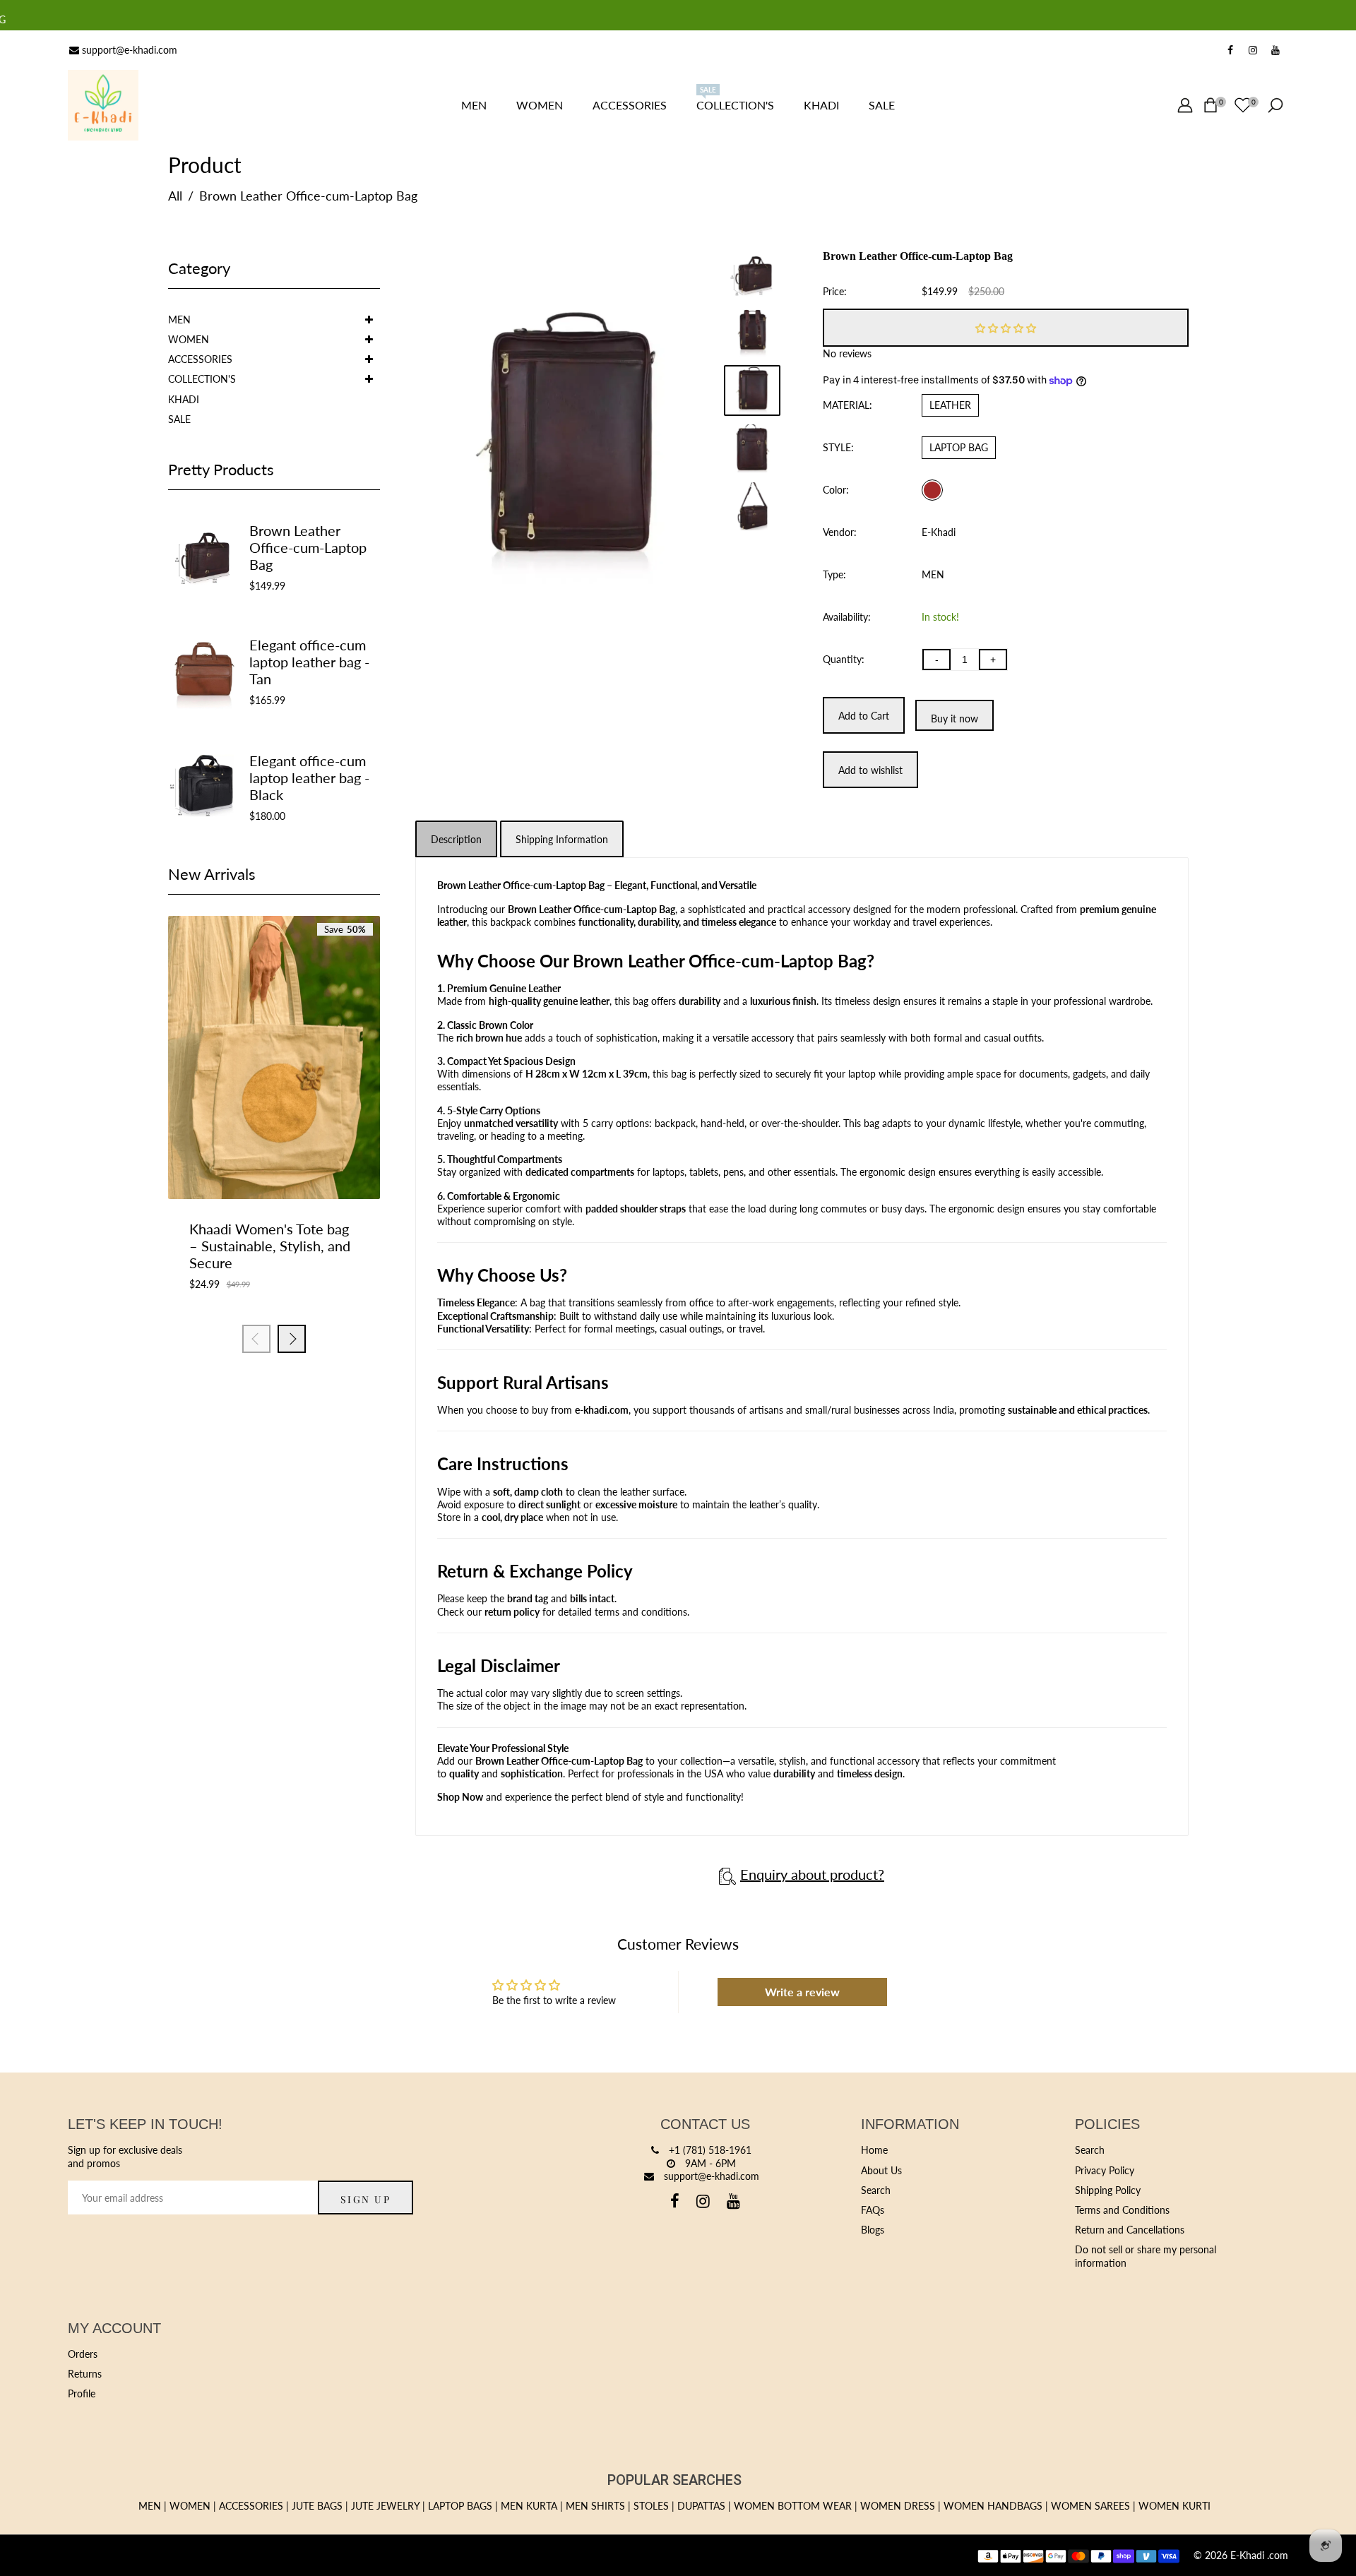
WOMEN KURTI (1174, 2506)
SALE (179, 419)
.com (1278, 2555)
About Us (881, 2170)
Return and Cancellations (1130, 2230)
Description (456, 839)
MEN (179, 320)
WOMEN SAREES (1090, 2506)
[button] (1006, 328)
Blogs (873, 2230)
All (175, 196)
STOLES (651, 2506)
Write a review (802, 1992)
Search (876, 2190)
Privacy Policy (1105, 2170)
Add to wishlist (274, 1155)
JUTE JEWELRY (385, 2506)
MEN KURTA (529, 2506)
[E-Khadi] (103, 104)
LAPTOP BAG (959, 447)
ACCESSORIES (200, 359)
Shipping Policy (1108, 2190)
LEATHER (950, 405)
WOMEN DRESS (898, 2506)
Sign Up (366, 2199)
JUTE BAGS (317, 2506)
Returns (85, 2374)
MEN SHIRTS (595, 2506)
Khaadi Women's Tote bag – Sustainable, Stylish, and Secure (270, 1246)
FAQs (873, 2210)
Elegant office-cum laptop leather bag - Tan (309, 662)
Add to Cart (239, 1155)
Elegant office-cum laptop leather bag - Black (309, 777)
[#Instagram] (1253, 50)
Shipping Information (562, 839)
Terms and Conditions (1122, 2210)
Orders (83, 2354)
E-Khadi (939, 532)
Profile (82, 2393)
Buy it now (954, 718)
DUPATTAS (701, 2506)
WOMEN (189, 339)
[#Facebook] (1230, 50)
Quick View (309, 1155)
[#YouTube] (1275, 50)
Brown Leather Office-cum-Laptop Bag (308, 547)
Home (874, 2150)
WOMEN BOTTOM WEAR (793, 2506)
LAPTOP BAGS (460, 2506)
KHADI (184, 399)
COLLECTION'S (202, 379)
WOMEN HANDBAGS (993, 2506)
